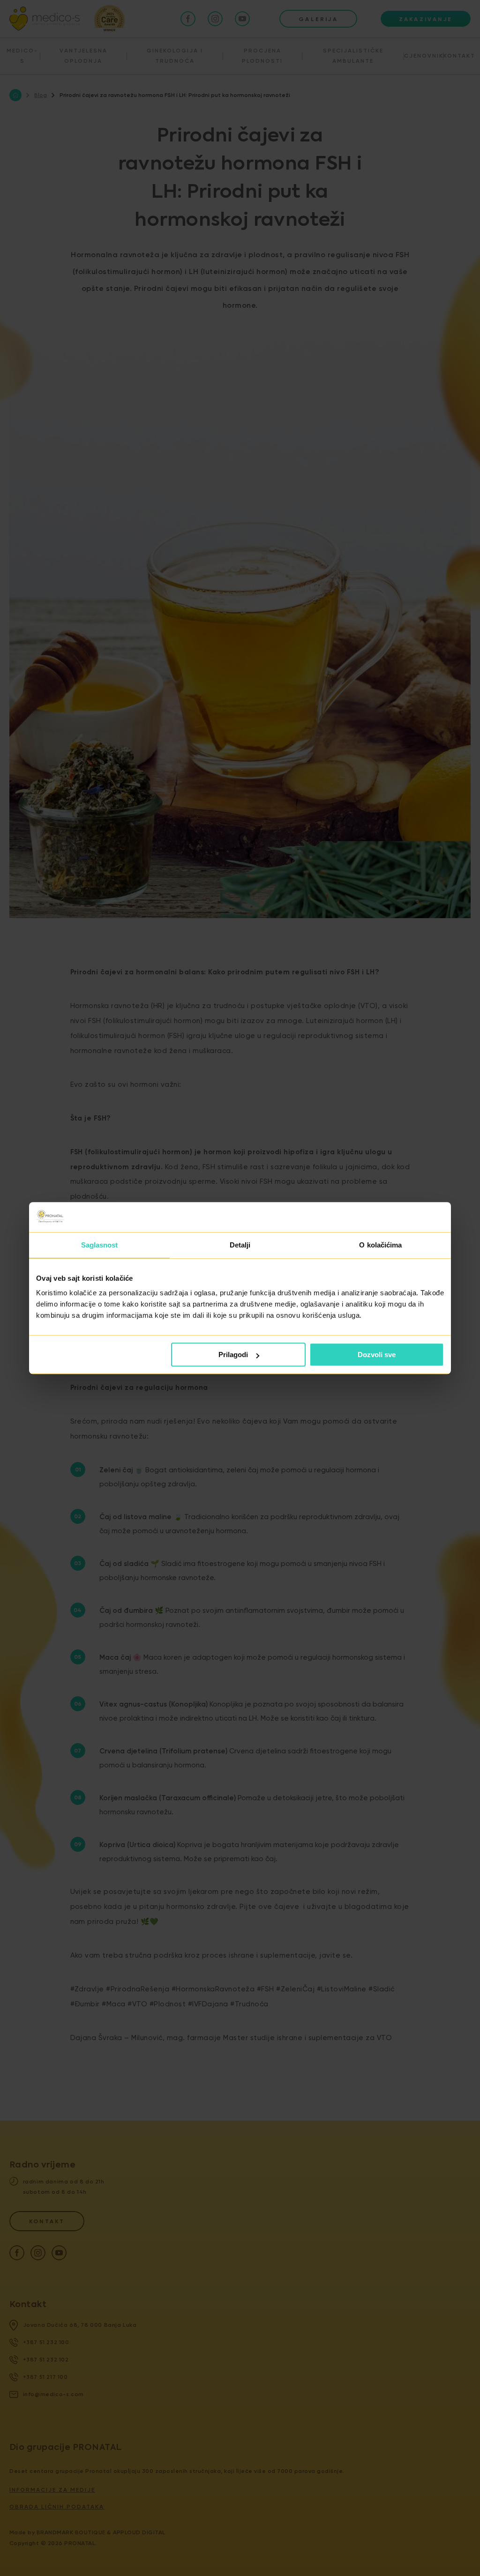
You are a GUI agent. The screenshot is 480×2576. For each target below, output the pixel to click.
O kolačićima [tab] (380, 1245)
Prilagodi (233, 1355)
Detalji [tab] (240, 1245)
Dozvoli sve (377, 1355)
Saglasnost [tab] (100, 1245)
